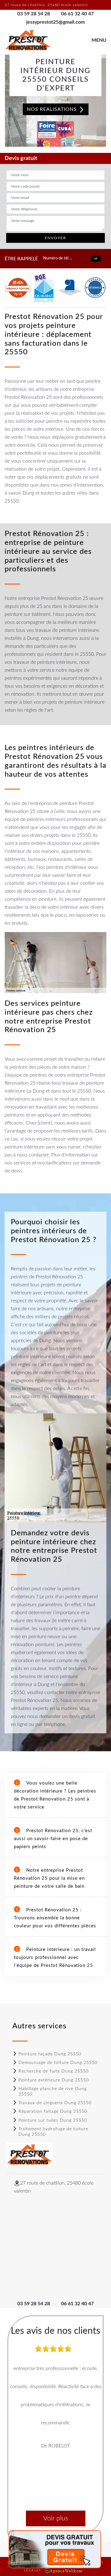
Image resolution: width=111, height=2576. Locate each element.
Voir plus (56, 2518)
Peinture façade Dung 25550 (50, 2054)
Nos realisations (53, 109)
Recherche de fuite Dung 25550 (53, 2071)
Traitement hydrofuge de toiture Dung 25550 (53, 2132)
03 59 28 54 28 (34, 14)
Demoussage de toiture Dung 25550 (58, 2063)
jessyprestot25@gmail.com (55, 22)
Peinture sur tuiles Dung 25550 (53, 2120)
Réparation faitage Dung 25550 (53, 2112)
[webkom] (64, 2570)
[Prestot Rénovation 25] (28, 40)
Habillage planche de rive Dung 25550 (53, 2092)
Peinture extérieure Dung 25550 (54, 2080)
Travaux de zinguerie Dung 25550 (55, 2103)
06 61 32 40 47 (77, 14)
